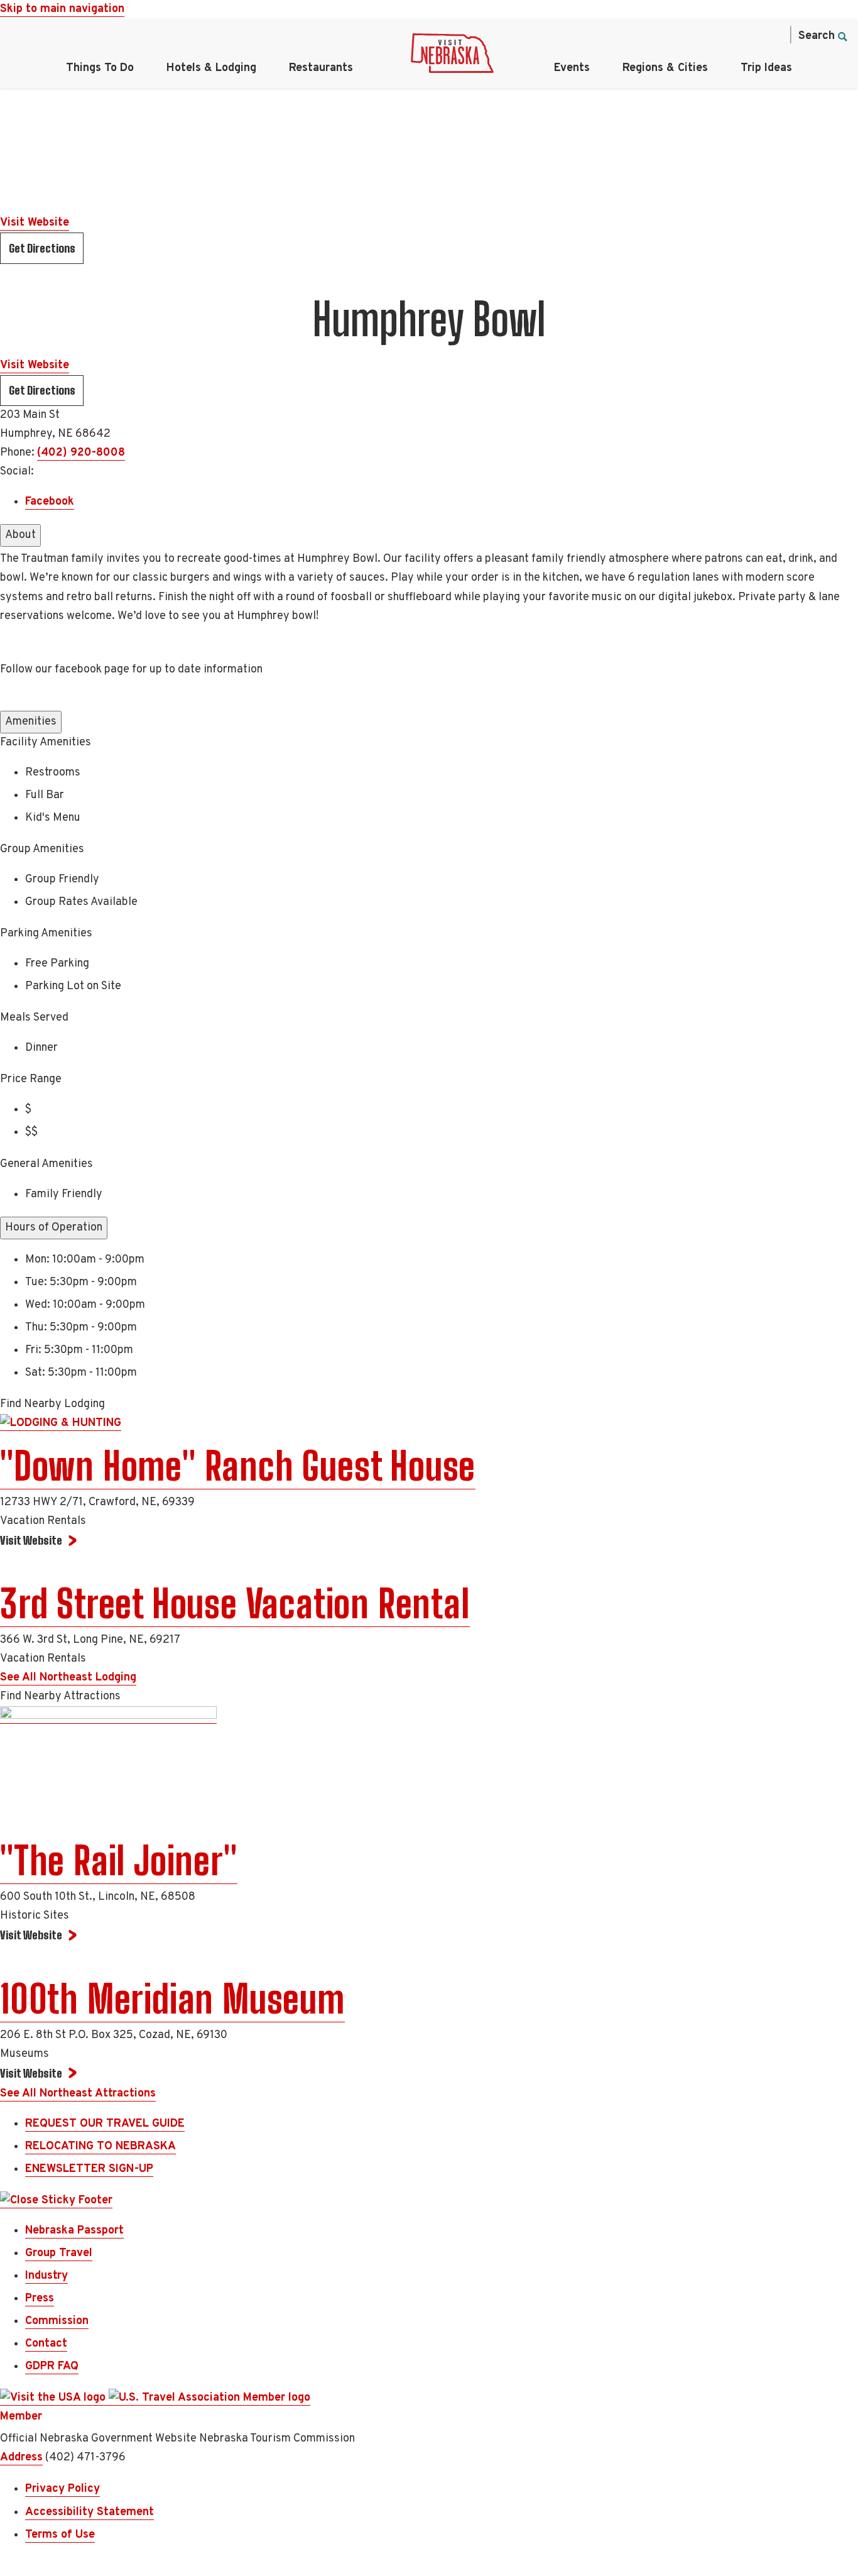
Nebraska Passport (74, 2231)
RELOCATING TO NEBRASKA (100, 2146)
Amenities (31, 722)
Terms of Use (60, 2535)
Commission (57, 2321)
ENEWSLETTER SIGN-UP (89, 2169)
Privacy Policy (62, 2489)
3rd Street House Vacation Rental (235, 1604)
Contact (46, 2344)
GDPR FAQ (52, 2366)
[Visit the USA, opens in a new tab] (54, 2398)
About (20, 535)
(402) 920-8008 (81, 453)
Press (40, 2299)
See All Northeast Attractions (78, 2094)
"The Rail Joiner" (119, 1861)
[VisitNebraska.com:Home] (452, 57)
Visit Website (35, 223)
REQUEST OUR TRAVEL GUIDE (105, 2124)
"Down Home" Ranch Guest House (238, 1466)
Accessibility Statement (90, 2512)
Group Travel (59, 2253)
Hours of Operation (54, 1228)
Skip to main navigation (62, 9)
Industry (46, 2276)
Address (21, 2458)
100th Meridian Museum (172, 1999)
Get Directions (42, 248)
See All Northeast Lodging (68, 1678)
